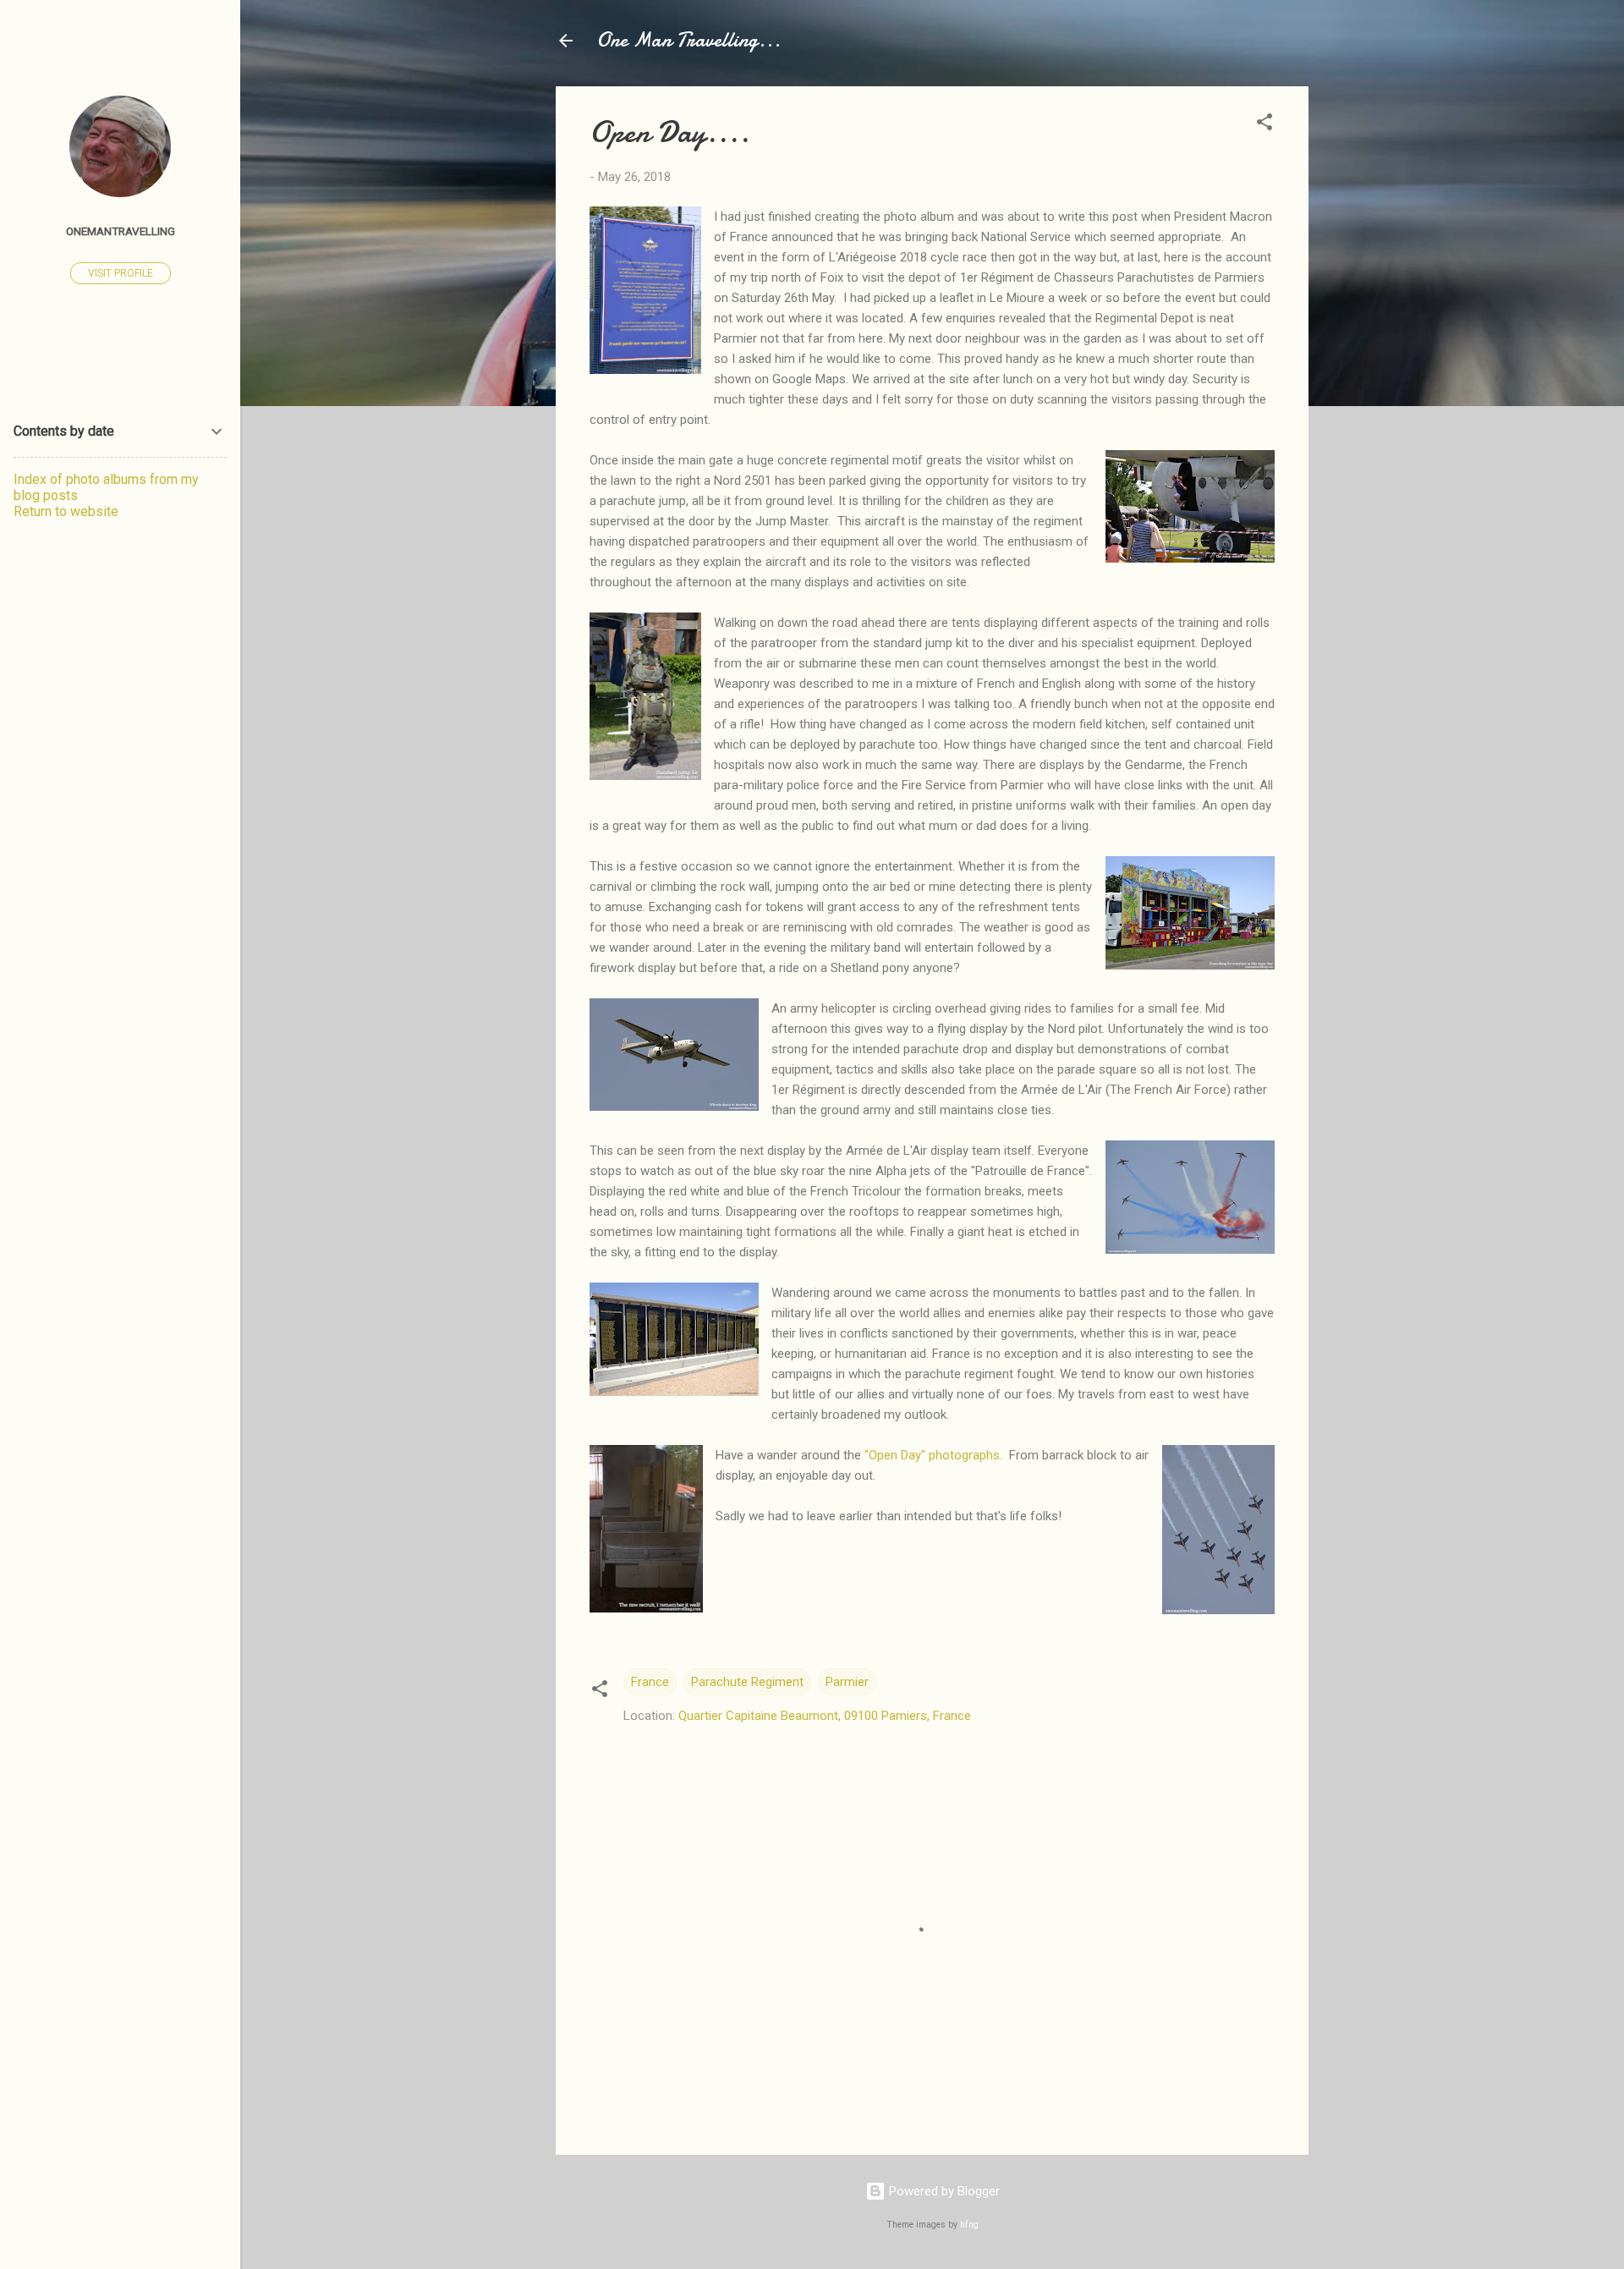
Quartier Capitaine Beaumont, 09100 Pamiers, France (825, 1716)
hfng (969, 2225)
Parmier (847, 1682)
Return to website (66, 511)
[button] (1265, 125)
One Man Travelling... (689, 40)
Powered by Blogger (943, 2191)
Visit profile (121, 273)
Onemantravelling (121, 231)
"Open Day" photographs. (933, 1455)
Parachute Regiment (747, 1682)
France (650, 1682)
